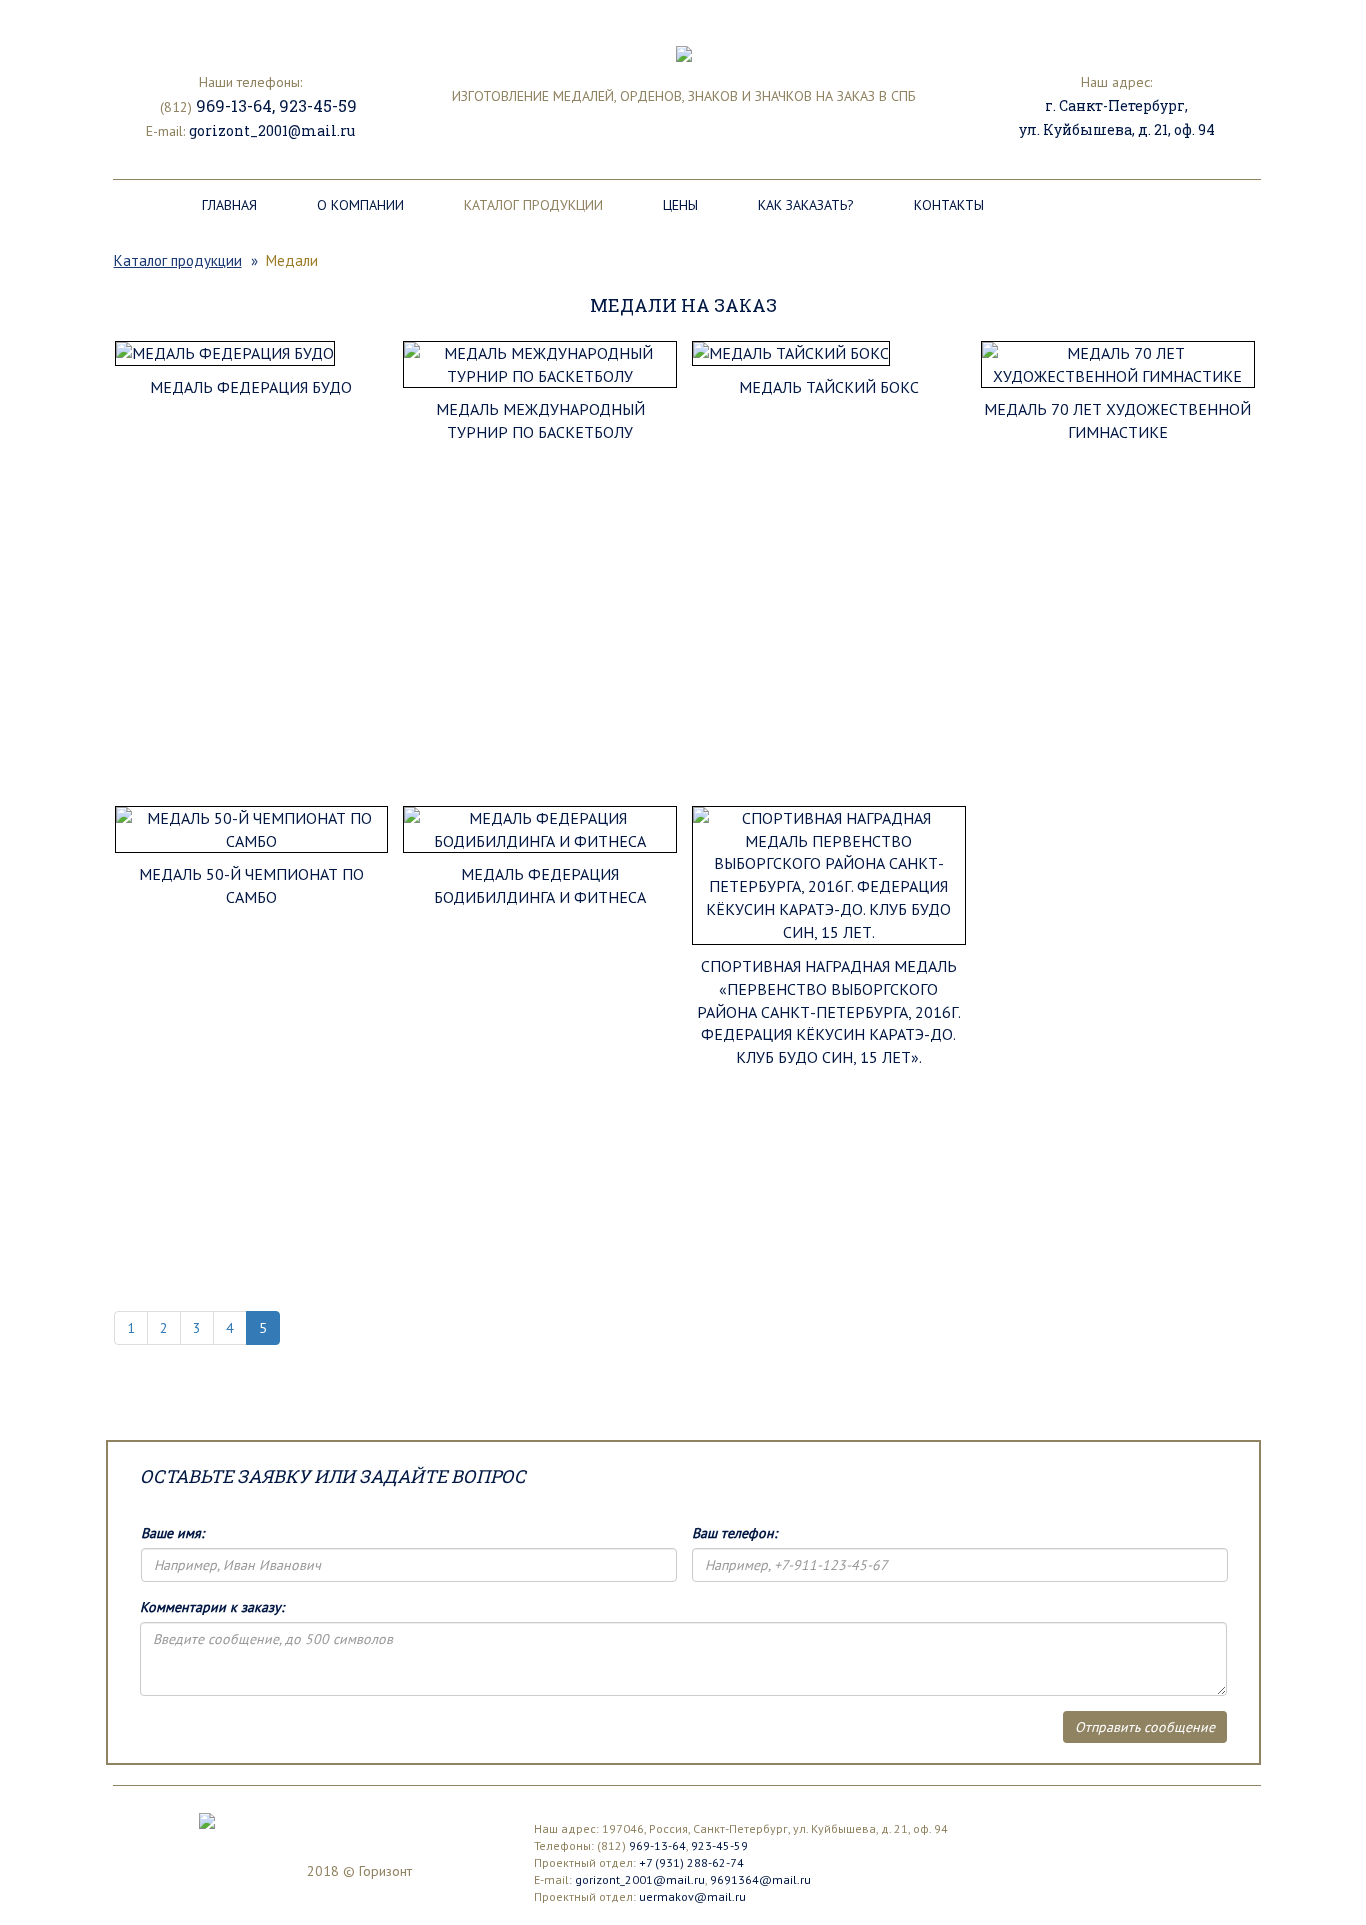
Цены (680, 205)
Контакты (949, 205)
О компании (360, 205)
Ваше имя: (172, 1533)
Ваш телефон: (734, 1533)
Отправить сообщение (1145, 1727)
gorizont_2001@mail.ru (272, 130)
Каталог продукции (533, 205)
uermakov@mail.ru (692, 1896)
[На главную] (207, 1820)
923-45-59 (318, 105)
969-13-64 (234, 105)
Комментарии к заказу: (212, 1607)
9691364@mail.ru (760, 1879)
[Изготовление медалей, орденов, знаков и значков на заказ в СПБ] (683, 52)
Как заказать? (806, 205)
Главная (229, 205)
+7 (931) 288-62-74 (691, 1862)
